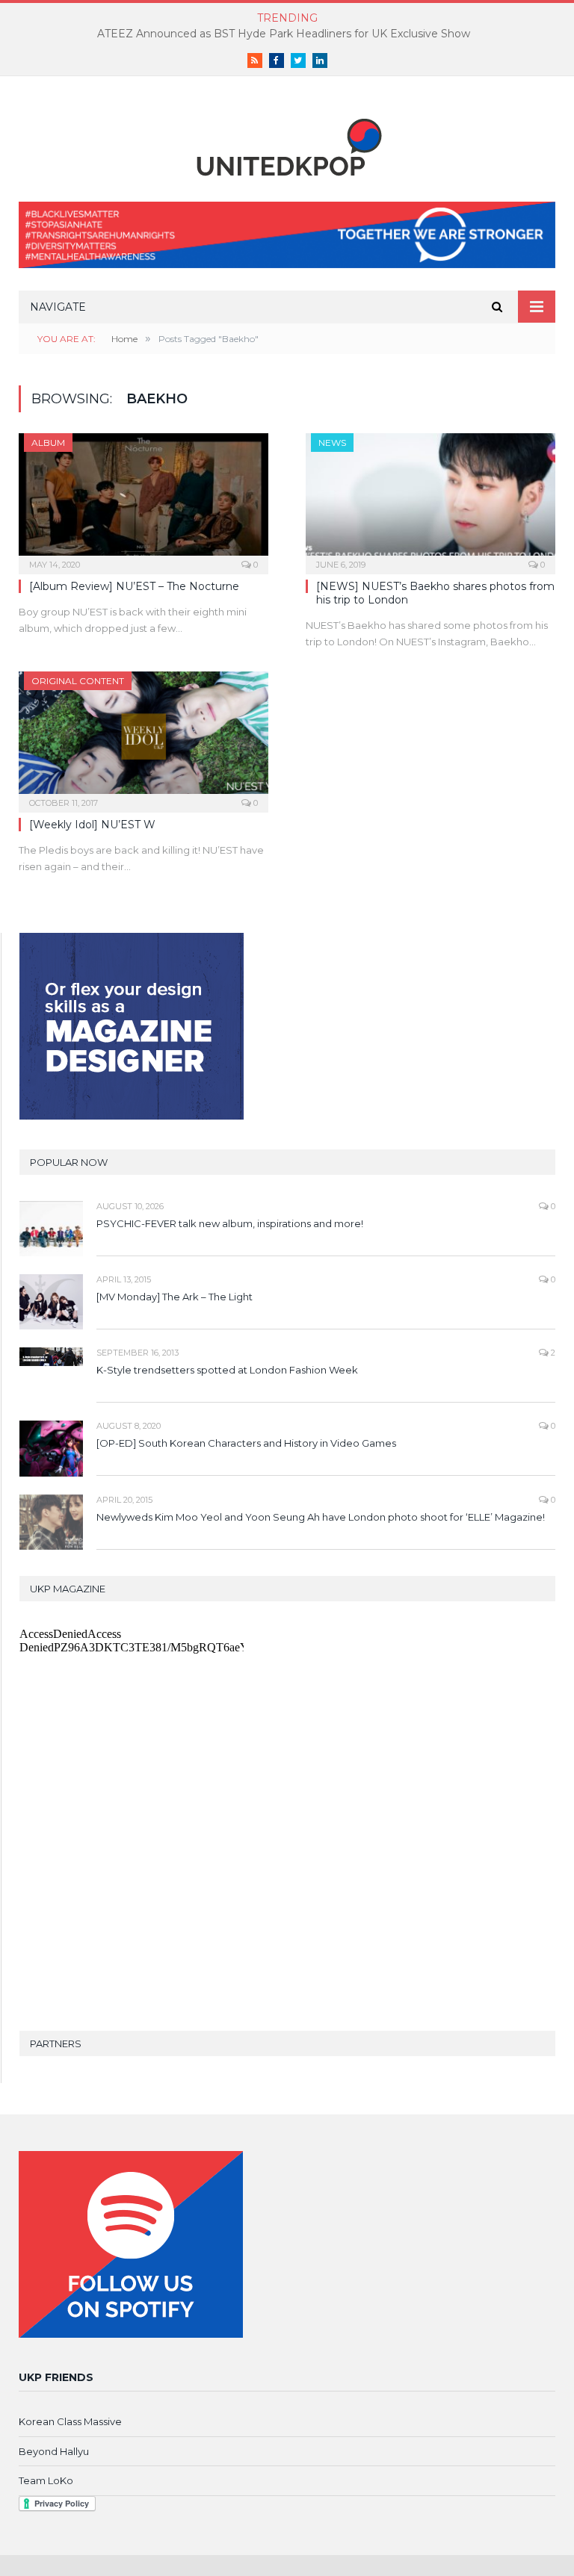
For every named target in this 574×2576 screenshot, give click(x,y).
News (332, 443)
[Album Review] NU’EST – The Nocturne (134, 586)
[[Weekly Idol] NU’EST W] (143, 737)
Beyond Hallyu (54, 2451)
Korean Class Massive (70, 2421)
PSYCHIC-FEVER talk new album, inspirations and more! (230, 1223)
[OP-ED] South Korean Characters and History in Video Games (246, 1443)
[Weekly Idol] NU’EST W (92, 825)
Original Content (78, 681)
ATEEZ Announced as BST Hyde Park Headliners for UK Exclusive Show (284, 34)
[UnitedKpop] (287, 142)
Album (48, 443)
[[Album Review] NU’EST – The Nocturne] (143, 499)
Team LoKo (46, 2480)
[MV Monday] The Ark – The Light (175, 1297)
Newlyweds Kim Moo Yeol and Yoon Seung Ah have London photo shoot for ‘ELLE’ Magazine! (321, 1517)
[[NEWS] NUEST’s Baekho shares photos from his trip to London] (430, 499)
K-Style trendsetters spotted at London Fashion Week (227, 1370)
